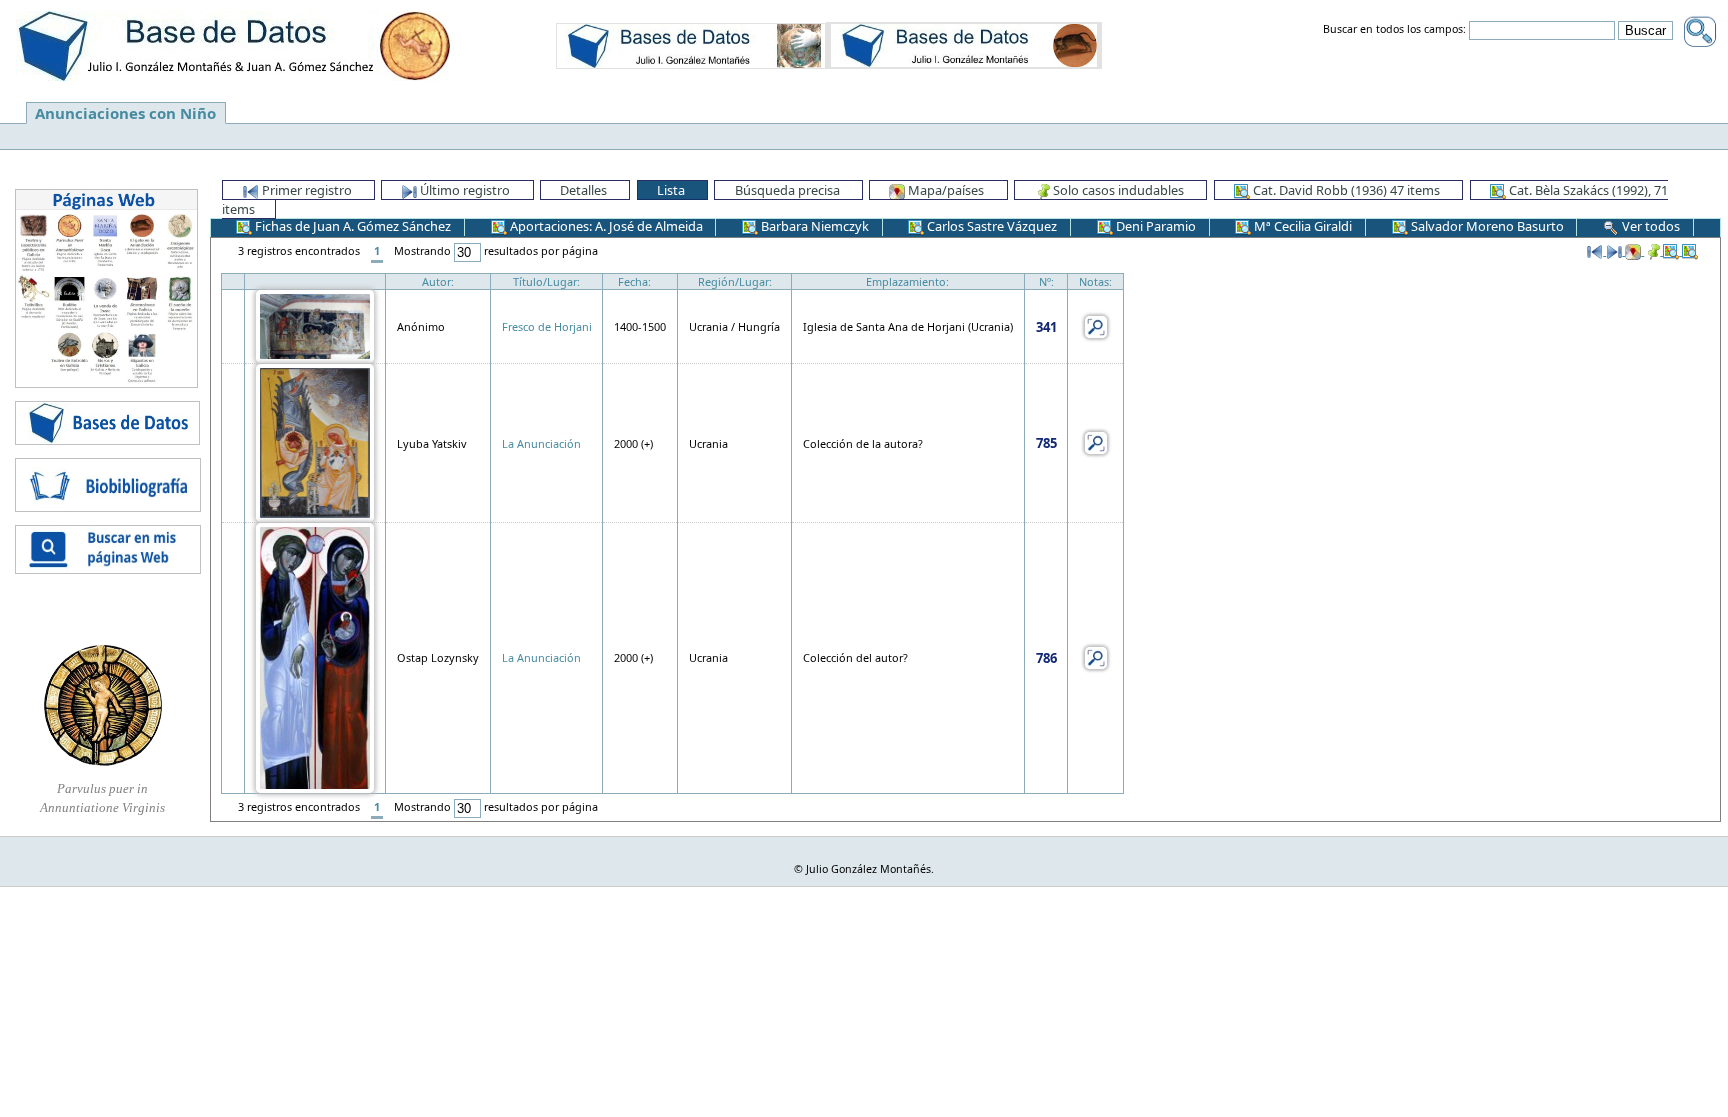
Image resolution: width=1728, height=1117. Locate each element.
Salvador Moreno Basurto (1486, 226)
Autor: (438, 281)
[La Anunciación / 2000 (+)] (315, 441)
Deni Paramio (1154, 226)
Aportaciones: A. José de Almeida (605, 226)
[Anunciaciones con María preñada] (691, 45)
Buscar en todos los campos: (1394, 30)
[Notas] (1096, 325)
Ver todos (1649, 226)
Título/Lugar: (546, 281)
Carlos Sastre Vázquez (990, 226)
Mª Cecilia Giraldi (1301, 226)
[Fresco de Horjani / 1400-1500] (315, 325)
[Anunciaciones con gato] (964, 45)
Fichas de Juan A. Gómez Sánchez (351, 226)
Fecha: (634, 281)
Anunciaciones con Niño (125, 113)
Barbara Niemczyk (813, 226)
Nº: (1046, 281)
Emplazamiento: (907, 281)
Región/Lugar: (735, 281)
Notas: (1095, 281)
